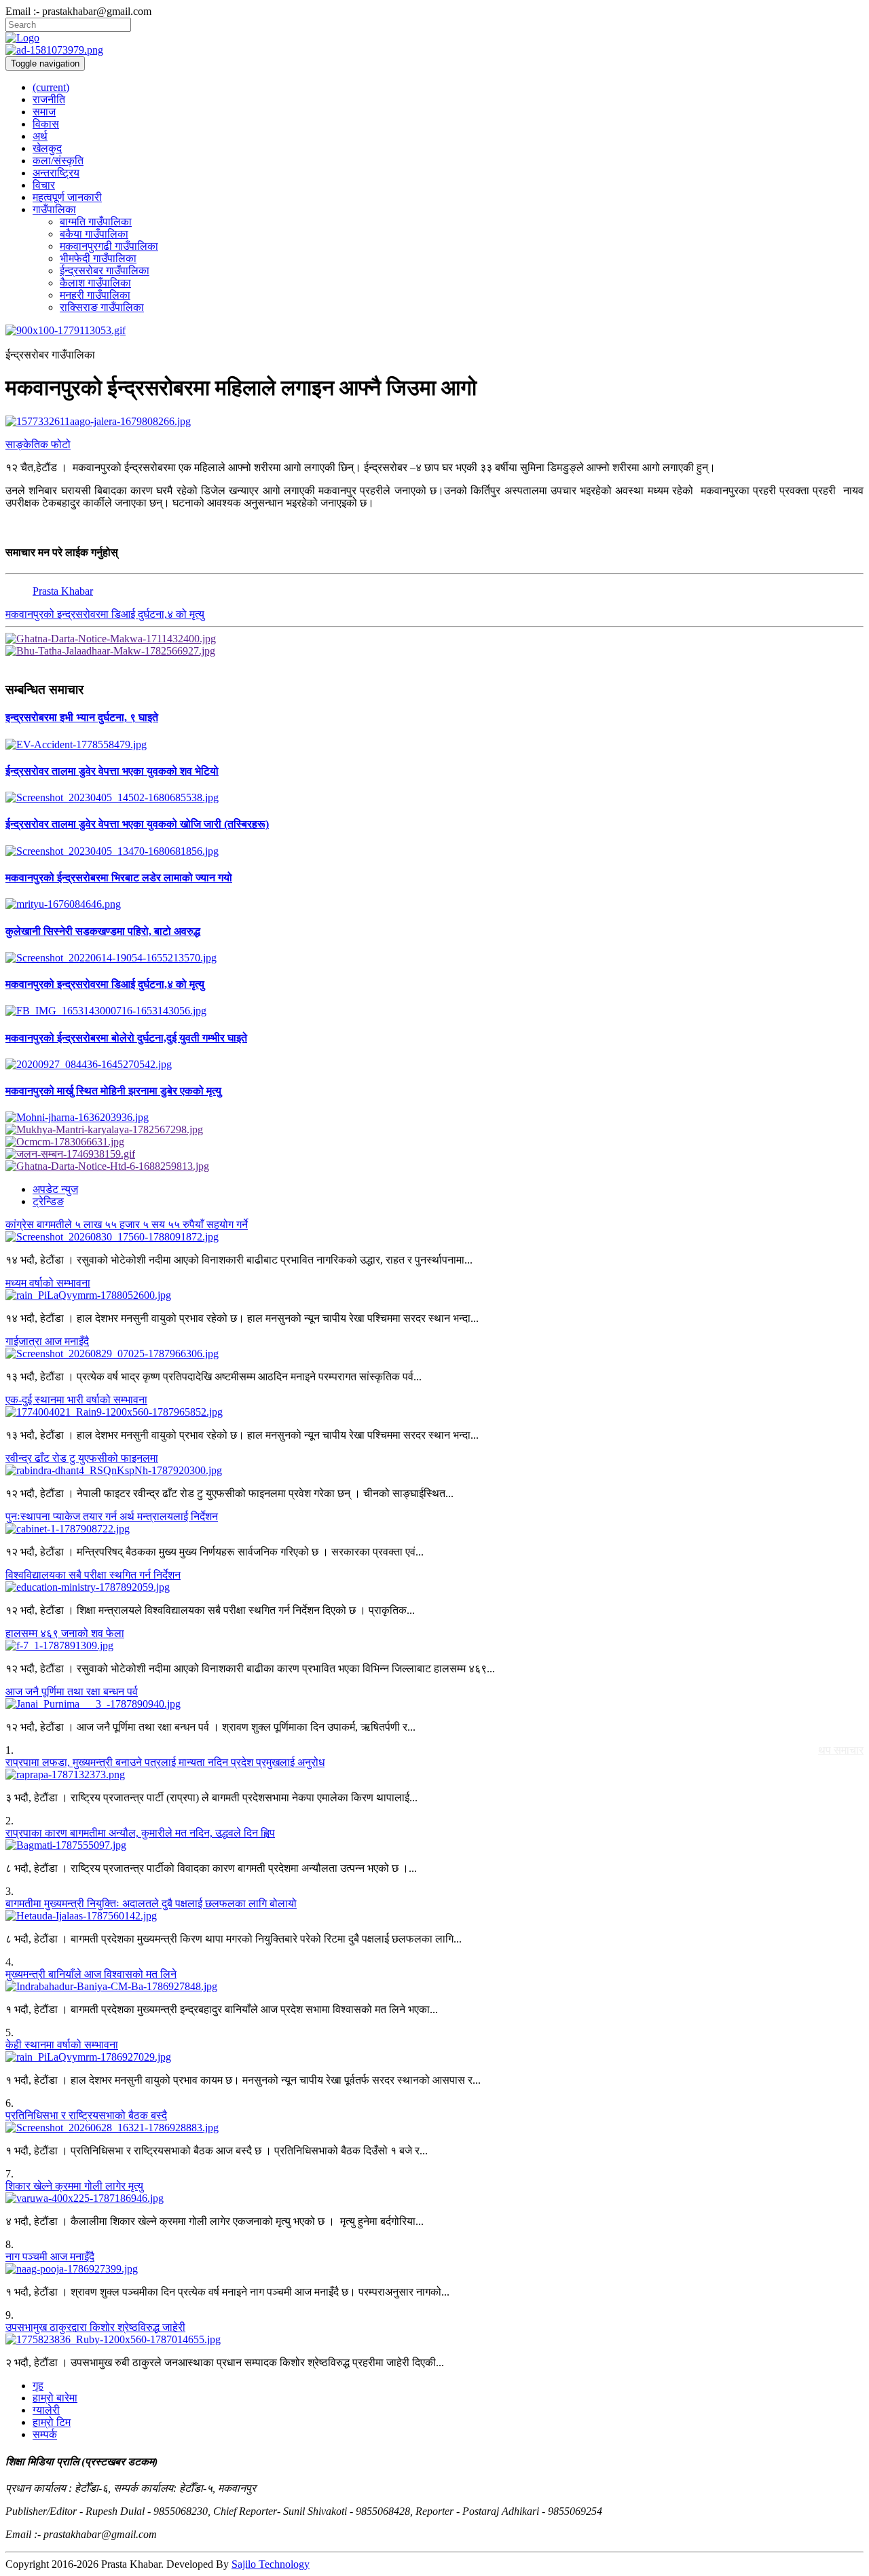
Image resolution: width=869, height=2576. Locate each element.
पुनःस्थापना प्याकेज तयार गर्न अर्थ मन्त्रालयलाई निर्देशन (112, 1516)
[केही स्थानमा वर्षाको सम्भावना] (434, 2057)
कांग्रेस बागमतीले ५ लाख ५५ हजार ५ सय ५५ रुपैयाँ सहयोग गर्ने (127, 1225)
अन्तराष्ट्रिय (56, 173)
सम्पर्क (45, 2434)
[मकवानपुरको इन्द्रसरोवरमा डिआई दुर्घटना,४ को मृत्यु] (434, 1011)
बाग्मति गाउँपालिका (96, 222)
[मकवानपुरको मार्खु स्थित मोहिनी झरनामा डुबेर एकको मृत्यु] (434, 1118)
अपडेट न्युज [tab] (55, 1189)
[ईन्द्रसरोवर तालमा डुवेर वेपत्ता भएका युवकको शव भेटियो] (434, 798)
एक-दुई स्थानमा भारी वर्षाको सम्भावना (76, 1400)
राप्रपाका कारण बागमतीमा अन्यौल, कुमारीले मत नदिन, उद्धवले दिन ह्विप (140, 1833)
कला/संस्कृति (58, 161)
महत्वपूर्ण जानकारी (67, 197)
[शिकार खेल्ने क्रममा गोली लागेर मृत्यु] (434, 2198)
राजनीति (49, 99)
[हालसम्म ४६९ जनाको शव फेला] (434, 1646)
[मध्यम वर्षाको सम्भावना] (434, 1295)
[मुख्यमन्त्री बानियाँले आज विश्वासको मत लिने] (434, 1987)
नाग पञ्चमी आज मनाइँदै (50, 2257)
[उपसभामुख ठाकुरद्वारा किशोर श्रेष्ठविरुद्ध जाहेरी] (434, 2340)
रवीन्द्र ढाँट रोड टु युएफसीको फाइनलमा (82, 1458)
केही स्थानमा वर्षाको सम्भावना (62, 2045)
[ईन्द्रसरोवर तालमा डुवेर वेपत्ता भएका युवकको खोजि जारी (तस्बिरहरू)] (434, 851)
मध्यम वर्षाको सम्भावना (48, 1283)
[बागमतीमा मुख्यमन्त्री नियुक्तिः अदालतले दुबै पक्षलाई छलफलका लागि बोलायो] (434, 1916)
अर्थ (40, 136)
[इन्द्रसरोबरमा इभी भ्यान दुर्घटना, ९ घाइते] (434, 745)
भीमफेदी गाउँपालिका (98, 258)
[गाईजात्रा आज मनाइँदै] (434, 1354)
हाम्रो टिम (52, 2422)
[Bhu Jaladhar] (434, 651)
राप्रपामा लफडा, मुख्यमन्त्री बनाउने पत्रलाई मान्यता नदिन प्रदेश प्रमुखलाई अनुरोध (165, 1762)
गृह (38, 2386)
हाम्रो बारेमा (55, 2398)
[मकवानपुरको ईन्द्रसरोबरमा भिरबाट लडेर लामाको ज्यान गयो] (434, 904)
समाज (44, 112)
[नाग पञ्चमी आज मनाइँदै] (434, 2269)
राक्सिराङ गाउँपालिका (102, 307)
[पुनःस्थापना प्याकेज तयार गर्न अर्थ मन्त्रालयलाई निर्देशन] (434, 1529)
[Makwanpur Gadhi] (434, 639)
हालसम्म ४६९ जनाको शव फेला (65, 1633)
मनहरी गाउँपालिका (95, 295)
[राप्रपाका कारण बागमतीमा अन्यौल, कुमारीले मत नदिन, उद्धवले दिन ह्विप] (434, 1845)
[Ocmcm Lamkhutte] (434, 1142)
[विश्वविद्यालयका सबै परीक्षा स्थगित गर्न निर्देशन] (434, 1587)
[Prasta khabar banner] (434, 50)
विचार (44, 185)
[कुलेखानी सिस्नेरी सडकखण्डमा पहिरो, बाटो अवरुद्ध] (434, 958)
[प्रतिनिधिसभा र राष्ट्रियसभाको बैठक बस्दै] (434, 2128)
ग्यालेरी (46, 2410)
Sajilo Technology (271, 2564)
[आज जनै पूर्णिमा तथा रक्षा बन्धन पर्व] (434, 1704)
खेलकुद (47, 148)
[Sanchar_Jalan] (434, 1154)
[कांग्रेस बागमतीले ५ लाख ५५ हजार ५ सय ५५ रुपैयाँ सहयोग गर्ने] (434, 1237)
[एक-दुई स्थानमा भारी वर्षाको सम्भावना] (434, 1412)
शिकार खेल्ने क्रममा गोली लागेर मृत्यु (74, 2186)
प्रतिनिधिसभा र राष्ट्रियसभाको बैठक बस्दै (86, 2115)
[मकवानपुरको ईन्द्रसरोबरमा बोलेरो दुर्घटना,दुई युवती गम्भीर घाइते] (434, 1065)
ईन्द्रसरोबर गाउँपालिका (105, 271)
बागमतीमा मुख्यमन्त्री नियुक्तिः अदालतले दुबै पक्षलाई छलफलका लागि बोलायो (151, 1903)
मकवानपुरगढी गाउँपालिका (109, 246)
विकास (46, 124)
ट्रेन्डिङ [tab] (48, 1201)
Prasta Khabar (63, 591)
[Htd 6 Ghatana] (434, 1166)
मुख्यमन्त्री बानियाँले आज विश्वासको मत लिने (91, 1974)
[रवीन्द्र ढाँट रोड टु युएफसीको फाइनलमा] (434, 1471)
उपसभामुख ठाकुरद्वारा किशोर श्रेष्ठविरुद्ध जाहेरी (95, 2327)
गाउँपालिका (54, 209)
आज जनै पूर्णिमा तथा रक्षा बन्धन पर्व (72, 1692)
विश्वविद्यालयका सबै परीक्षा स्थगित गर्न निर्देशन (93, 1575)
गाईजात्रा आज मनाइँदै (47, 1341)
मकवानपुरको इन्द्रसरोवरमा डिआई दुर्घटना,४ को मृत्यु (105, 614)
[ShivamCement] (434, 331)
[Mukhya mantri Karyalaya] (434, 1130)
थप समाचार (841, 1750)
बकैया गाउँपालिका (94, 234)
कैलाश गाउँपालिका (95, 283)
